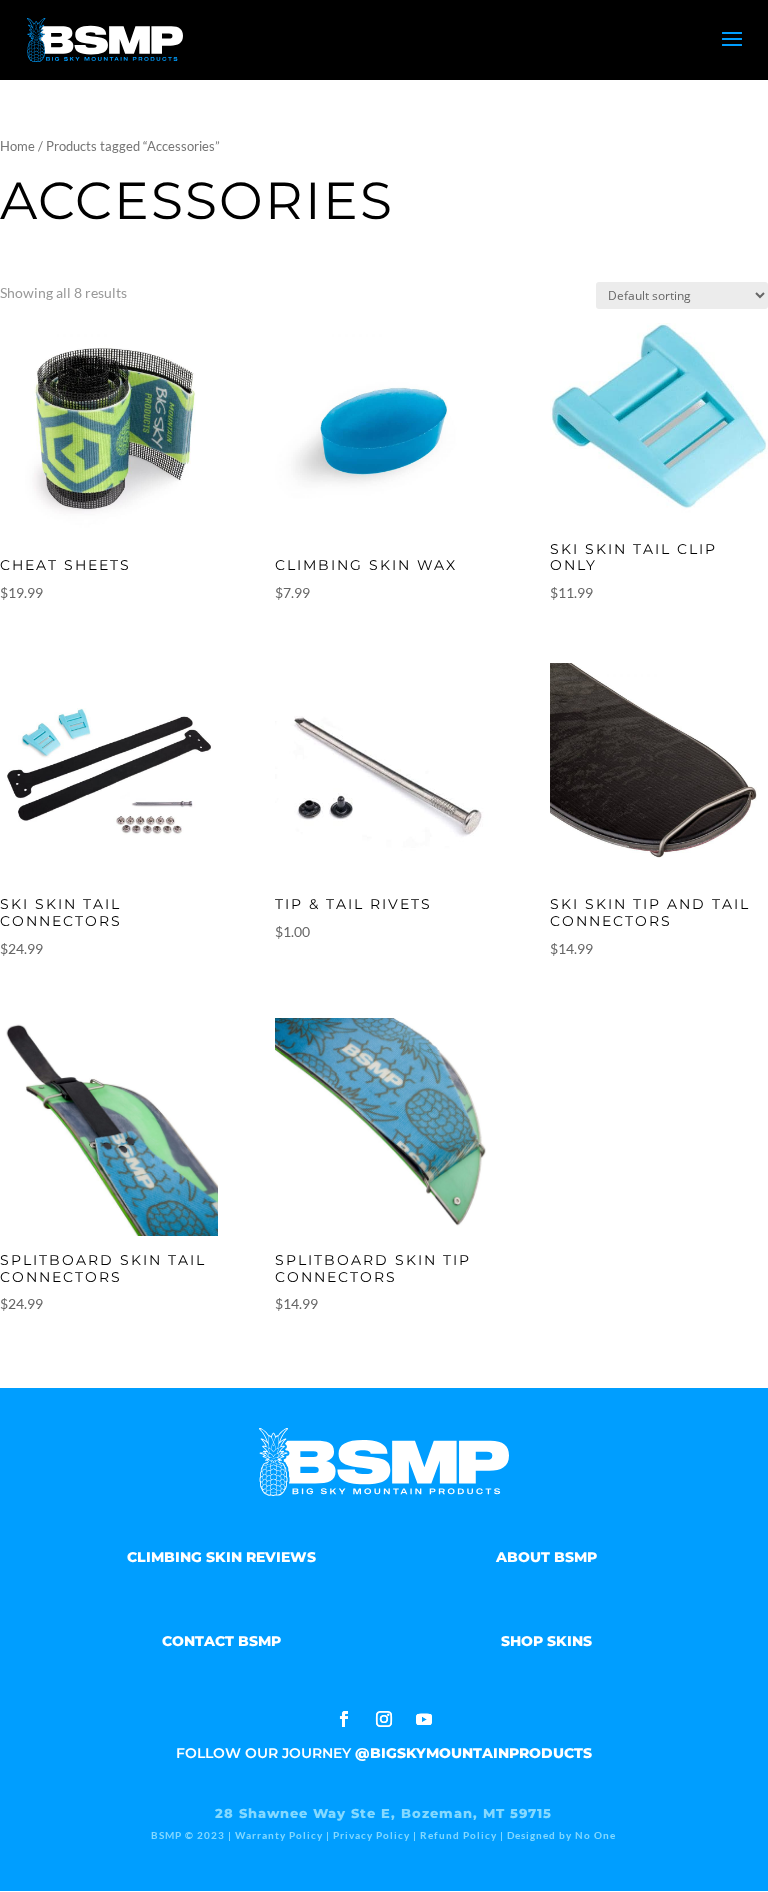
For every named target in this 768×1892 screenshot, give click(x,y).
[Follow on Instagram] (384, 1719)
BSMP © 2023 (189, 1835)
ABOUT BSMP (546, 1557)
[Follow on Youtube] (424, 1719)
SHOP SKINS (546, 1641)
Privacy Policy (371, 1835)
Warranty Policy (279, 1835)
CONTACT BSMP (221, 1641)
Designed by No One (561, 1835)
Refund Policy (458, 1835)
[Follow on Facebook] (344, 1719)
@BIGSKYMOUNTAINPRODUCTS (473, 1753)
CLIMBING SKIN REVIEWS (221, 1557)
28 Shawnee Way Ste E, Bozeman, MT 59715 (383, 1813)
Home (17, 146)
